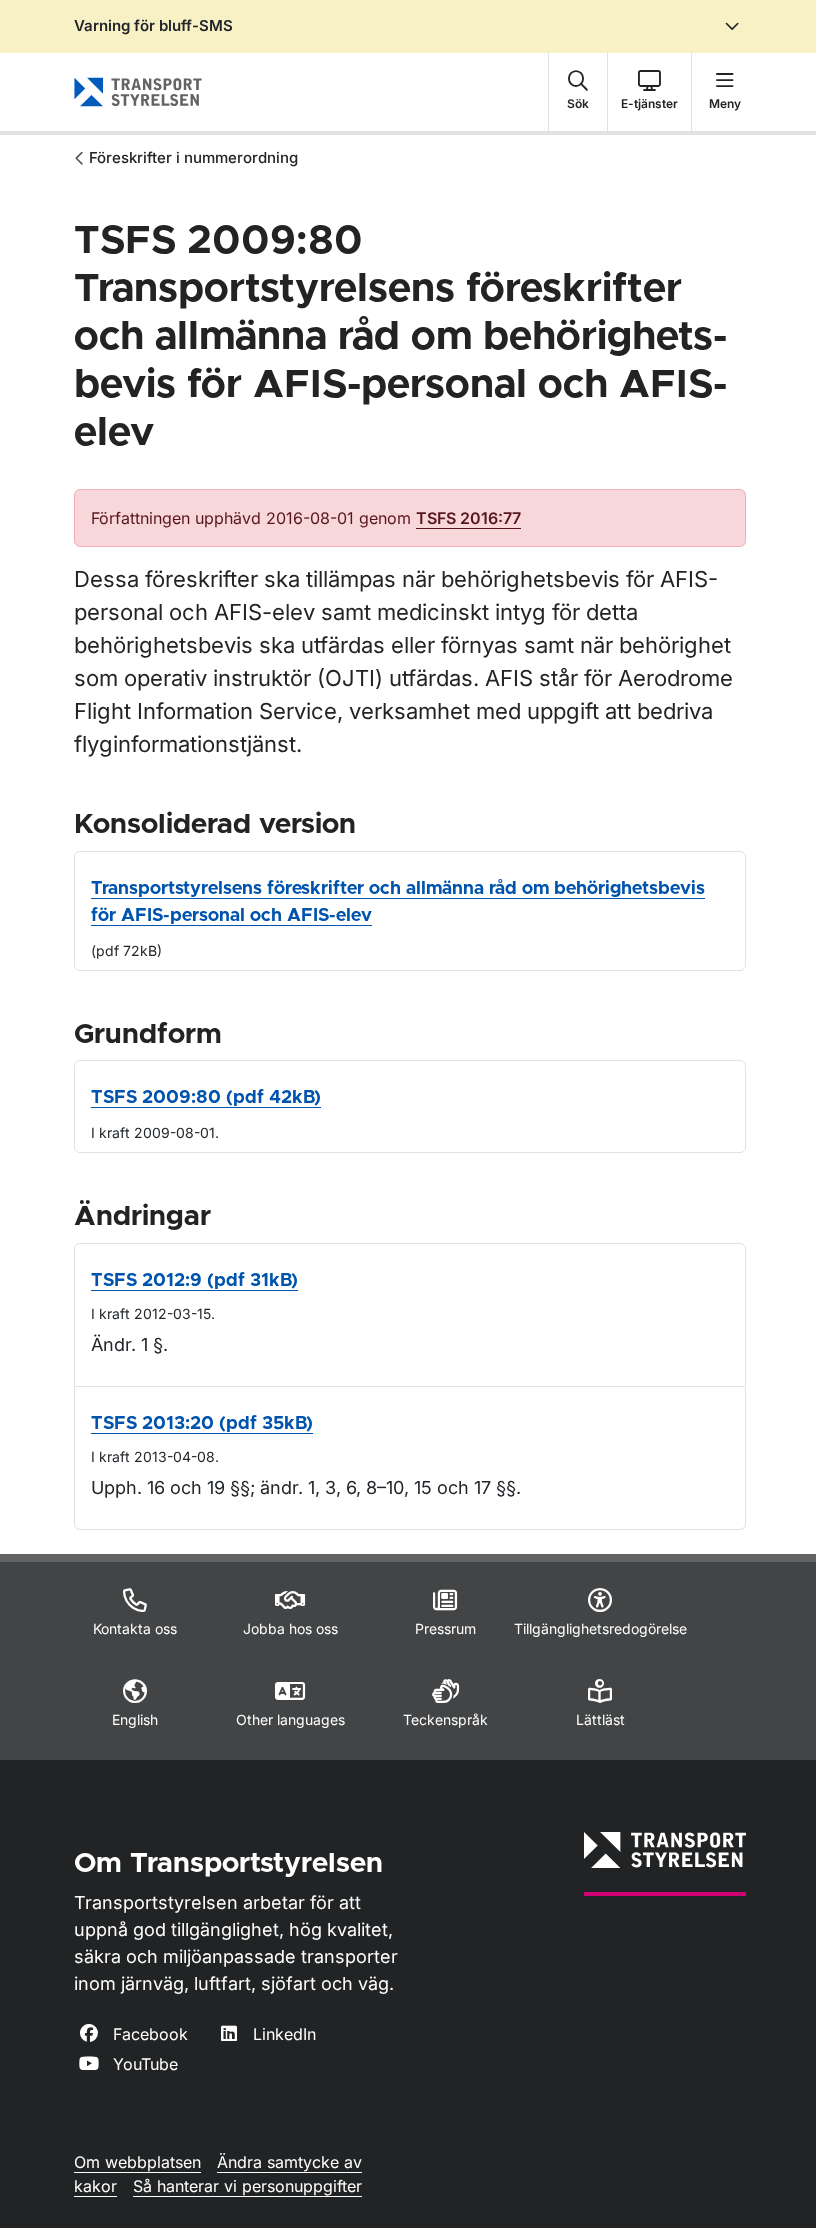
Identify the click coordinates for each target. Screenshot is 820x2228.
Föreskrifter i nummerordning (193, 157)
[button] (578, 92)
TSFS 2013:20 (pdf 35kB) (202, 1424)
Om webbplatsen (137, 2162)
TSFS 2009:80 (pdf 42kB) (206, 1098)
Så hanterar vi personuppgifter (247, 2186)
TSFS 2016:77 (468, 518)
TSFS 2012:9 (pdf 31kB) (194, 1281)
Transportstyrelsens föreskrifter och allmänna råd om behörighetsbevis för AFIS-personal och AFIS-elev (398, 902)
